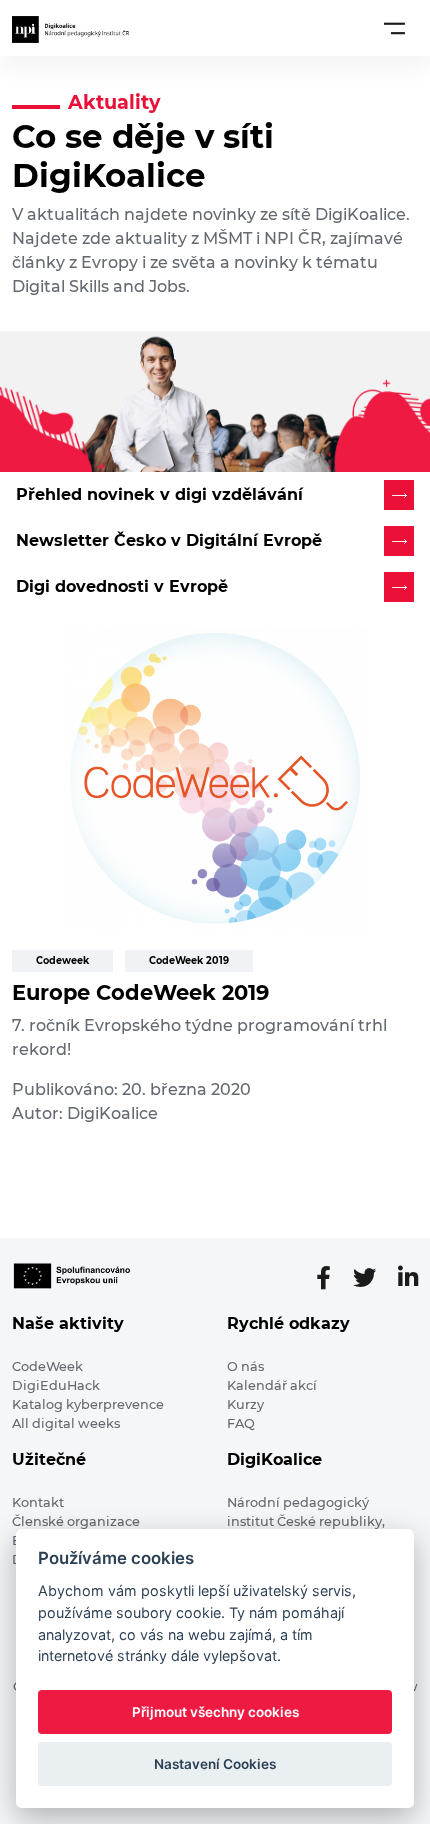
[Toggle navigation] (394, 28)
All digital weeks (66, 1423)
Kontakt (38, 1502)
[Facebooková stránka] (331, 1278)
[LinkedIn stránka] (408, 1278)
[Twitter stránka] (372, 1278)
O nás (245, 1366)
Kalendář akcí (272, 1385)
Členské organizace (76, 1521)
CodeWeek (47, 1366)
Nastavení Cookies (215, 1764)
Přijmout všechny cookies (215, 1712)
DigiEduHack (56, 1385)
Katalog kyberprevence (88, 1404)
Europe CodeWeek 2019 (140, 992)
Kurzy (245, 1404)
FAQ (241, 1423)
